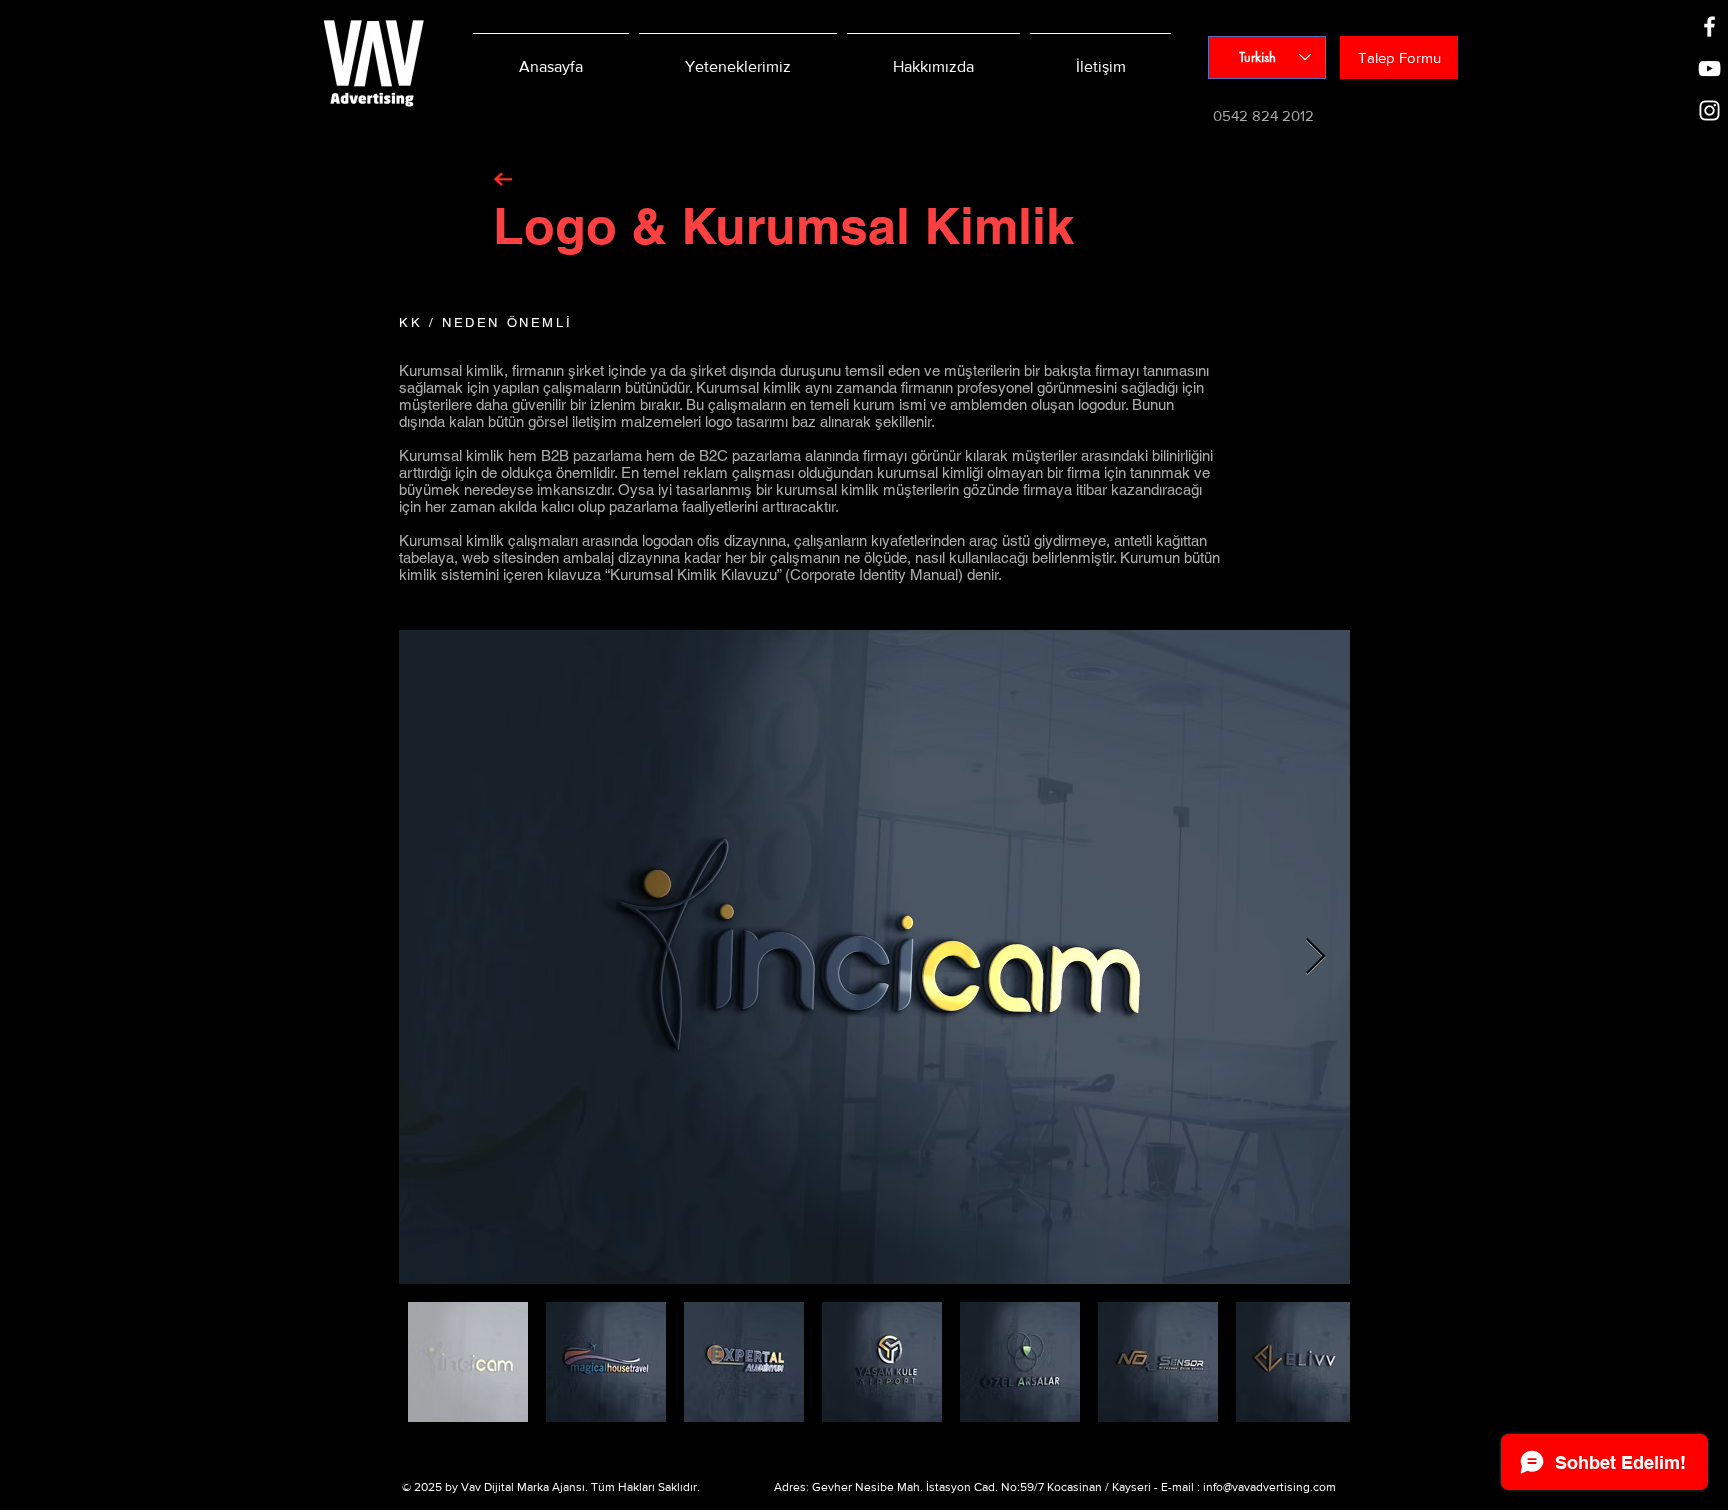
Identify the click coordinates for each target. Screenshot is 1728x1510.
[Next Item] (1315, 957)
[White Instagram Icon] (1709, 110)
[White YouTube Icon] (1709, 68)
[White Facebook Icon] (1709, 26)
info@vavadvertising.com (1269, 1487)
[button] (1399, 57)
